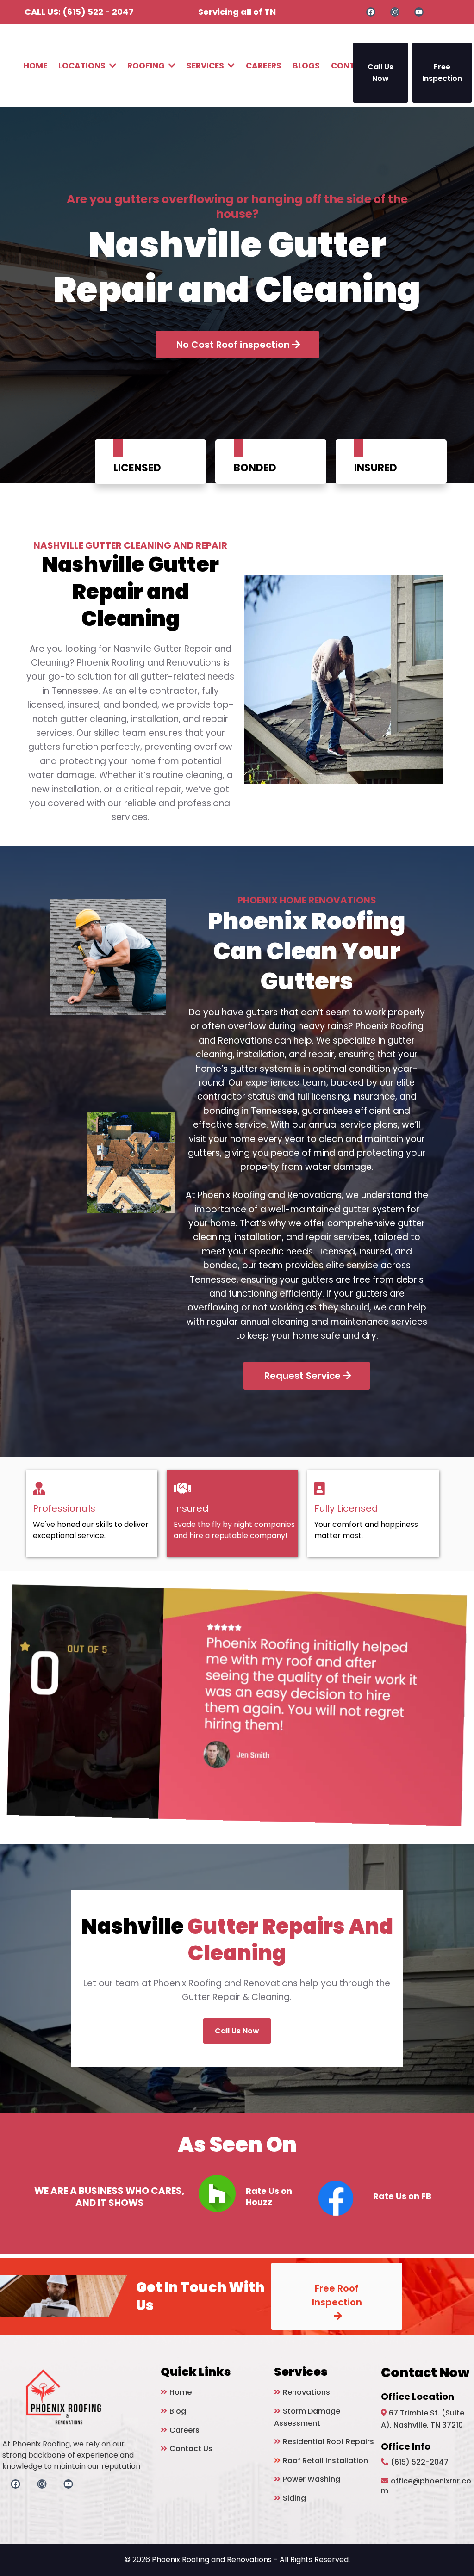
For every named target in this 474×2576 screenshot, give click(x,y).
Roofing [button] (147, 66)
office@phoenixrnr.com (426, 2486)
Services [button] (206, 66)
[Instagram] (395, 12)
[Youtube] (419, 12)
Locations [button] (83, 66)
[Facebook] (371, 12)
